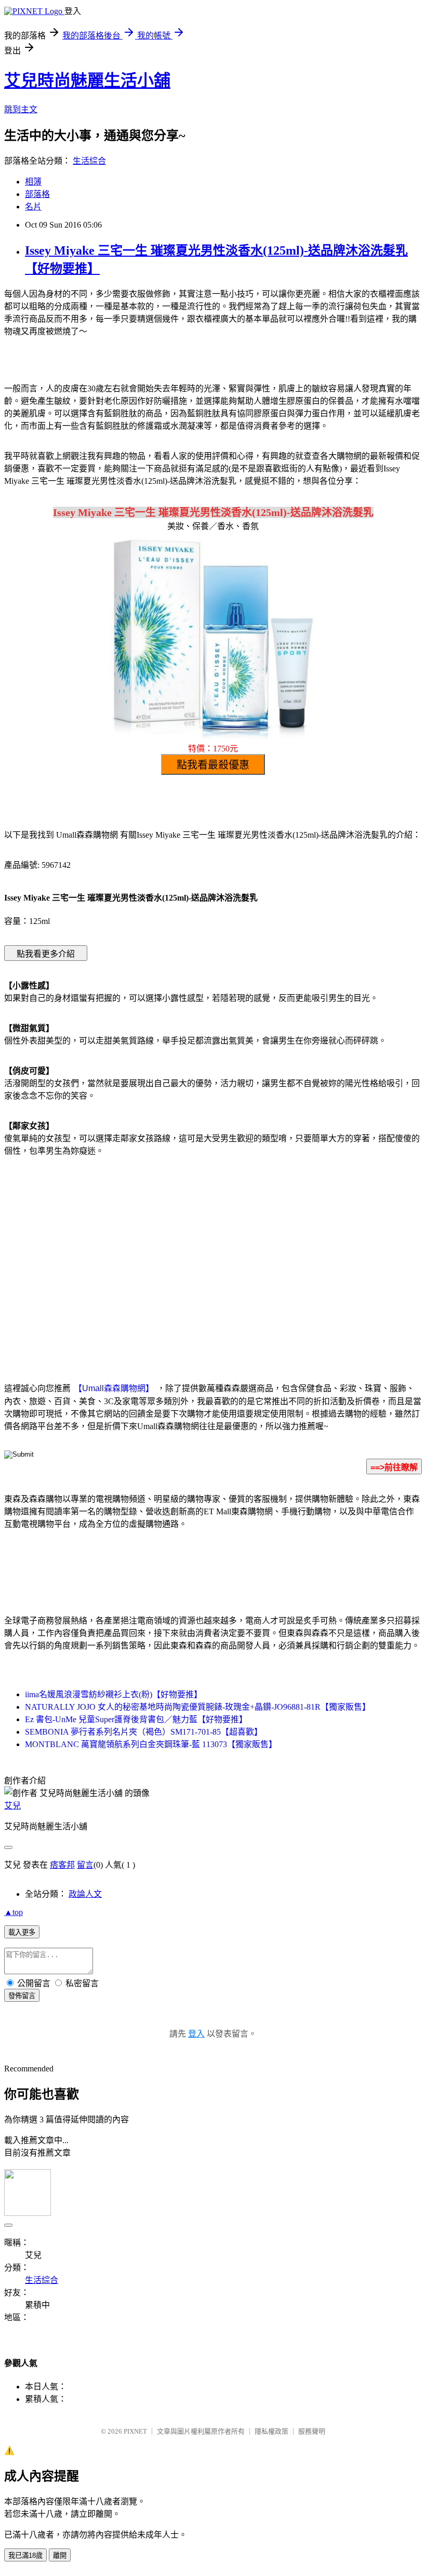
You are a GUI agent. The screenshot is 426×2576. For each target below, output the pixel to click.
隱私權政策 (271, 2431)
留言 (85, 1865)
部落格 (37, 194)
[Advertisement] (125, 1248)
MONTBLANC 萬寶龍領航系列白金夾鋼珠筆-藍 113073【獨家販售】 (151, 1744)
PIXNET (135, 2431)
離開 (60, 2555)
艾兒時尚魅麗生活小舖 (87, 81)
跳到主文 (21, 109)
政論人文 (85, 1894)
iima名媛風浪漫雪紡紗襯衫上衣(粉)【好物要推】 (114, 1694)
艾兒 (12, 1806)
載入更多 (22, 1932)
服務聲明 (312, 2431)
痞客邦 (62, 1865)
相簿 (33, 182)
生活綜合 (89, 161)
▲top (14, 1912)
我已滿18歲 (25, 2555)
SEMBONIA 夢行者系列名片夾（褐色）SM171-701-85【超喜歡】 (144, 1732)
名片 (33, 207)
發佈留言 (22, 1996)
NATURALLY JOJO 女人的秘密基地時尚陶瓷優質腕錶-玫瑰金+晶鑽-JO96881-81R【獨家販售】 (198, 1707)
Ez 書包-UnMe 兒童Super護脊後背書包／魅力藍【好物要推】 (136, 1719)
